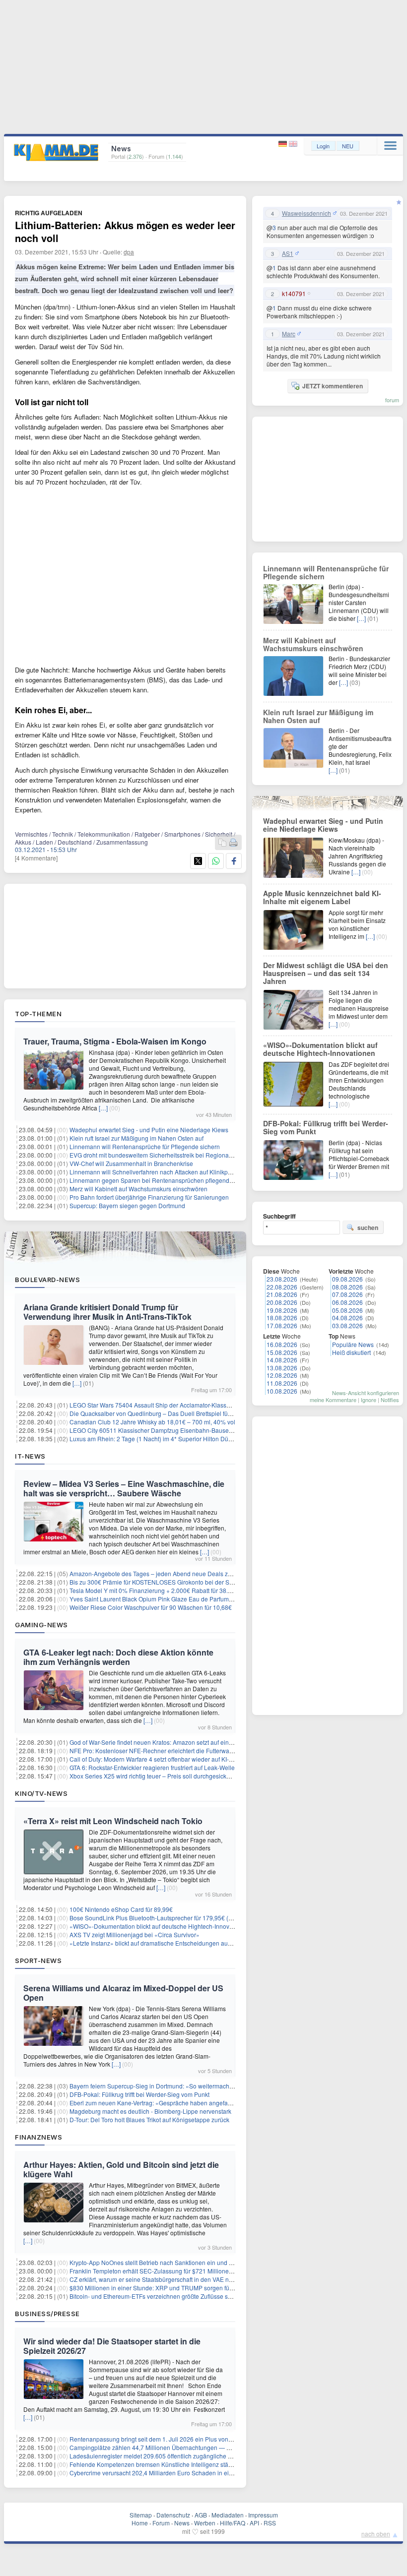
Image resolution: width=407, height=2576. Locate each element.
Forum (161, 2523)
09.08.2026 (347, 1279)
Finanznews (38, 2137)
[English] (293, 144)
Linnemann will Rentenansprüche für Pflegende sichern (145, 1146)
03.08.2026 (347, 1325)
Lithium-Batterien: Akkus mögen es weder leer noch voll (125, 231)
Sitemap (141, 2515)
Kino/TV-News (41, 1793)
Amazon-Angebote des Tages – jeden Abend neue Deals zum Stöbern (164, 1573)
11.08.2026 (282, 1383)
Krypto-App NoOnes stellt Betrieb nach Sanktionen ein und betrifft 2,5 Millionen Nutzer (185, 2262)
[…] (103, 1108)
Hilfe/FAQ (233, 2523)
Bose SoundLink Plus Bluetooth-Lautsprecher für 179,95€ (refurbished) (165, 1918)
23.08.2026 (282, 1279)
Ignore (369, 1400)
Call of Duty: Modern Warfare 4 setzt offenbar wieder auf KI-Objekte (160, 1759)
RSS (270, 2523)
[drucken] (233, 843)
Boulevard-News (47, 1280)
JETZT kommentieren (333, 386)
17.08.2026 (282, 1325)
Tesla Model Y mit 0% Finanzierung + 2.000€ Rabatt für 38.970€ (156, 1590)
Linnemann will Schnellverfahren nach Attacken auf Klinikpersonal (159, 1172)
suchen (368, 1227)
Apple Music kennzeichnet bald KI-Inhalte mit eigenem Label (322, 897)
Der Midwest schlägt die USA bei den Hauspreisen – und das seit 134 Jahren (326, 973)
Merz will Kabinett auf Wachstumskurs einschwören (138, 1189)
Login (323, 146)
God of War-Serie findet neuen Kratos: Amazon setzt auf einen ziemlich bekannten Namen (190, 1742)
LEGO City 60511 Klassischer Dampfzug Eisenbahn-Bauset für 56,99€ (164, 1430)
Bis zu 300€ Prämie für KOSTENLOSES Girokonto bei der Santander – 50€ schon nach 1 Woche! (200, 1582)
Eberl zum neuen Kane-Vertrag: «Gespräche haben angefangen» (157, 2103)
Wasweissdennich (306, 213)
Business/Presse (47, 2314)
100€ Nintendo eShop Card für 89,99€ (121, 1909)
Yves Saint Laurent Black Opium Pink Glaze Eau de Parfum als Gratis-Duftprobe (177, 1599)
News (182, 2523)
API (254, 2523)
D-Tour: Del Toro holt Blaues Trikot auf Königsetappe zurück (149, 2119)
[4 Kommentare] (36, 858)
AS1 (288, 253)
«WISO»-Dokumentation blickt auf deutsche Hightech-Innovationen (160, 1926)
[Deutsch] (284, 144)
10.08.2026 (282, 1391)
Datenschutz (173, 2515)
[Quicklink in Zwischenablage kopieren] (222, 843)
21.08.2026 (282, 1294)
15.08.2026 (282, 1352)
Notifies (390, 1400)
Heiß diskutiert (351, 1352)
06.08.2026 (347, 1302)
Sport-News (38, 1961)
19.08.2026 (282, 1310)
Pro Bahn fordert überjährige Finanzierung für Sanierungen (149, 1197)
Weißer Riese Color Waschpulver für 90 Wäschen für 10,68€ (151, 1607)
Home (140, 2523)
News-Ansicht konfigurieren (366, 1393)
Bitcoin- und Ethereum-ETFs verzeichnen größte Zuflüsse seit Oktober (163, 2296)
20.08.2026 (282, 1302)
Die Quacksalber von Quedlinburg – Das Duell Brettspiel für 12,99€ (160, 1413)
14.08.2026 (282, 1360)
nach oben (376, 2534)
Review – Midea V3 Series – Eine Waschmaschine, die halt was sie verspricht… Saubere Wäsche (124, 1488)
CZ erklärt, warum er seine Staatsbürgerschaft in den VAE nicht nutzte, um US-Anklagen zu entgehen (205, 2279)
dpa (129, 252)
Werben (205, 2523)
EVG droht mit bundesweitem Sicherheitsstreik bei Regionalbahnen (160, 1155)
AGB (201, 2515)
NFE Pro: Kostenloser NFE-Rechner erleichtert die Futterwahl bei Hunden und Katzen (185, 1750)
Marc (289, 334)
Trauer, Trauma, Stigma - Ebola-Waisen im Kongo (115, 1041)
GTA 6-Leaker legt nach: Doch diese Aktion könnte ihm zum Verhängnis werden (118, 1657)
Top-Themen (38, 1014)
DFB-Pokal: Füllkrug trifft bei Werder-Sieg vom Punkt (139, 2094)
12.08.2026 (282, 1375)
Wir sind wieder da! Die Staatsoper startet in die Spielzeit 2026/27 (112, 2346)
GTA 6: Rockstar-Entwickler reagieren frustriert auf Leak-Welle (152, 1767)
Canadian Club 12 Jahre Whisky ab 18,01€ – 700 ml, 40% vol (152, 1422)
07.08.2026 (347, 1294)
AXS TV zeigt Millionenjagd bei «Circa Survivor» (135, 1934)
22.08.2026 (282, 1287)
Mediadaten (228, 2515)
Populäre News (353, 1344)
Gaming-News (41, 1625)
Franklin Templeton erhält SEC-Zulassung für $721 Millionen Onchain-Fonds (172, 2271)
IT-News (30, 1456)
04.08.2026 (347, 1318)
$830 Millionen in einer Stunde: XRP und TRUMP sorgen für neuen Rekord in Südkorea (188, 2288)
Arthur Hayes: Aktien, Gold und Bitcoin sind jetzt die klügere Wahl (121, 2169)
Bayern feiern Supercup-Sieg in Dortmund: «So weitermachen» (155, 2086)
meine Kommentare (333, 1400)
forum (392, 400)
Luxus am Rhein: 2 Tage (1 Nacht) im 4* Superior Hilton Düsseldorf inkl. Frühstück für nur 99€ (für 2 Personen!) (218, 1439)
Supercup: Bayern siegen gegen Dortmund (127, 1205)
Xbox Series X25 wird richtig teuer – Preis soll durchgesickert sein (158, 1776)
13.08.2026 (282, 1368)
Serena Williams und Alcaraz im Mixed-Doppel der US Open (123, 1993)
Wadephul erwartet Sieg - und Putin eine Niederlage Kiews (149, 1130)
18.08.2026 (282, 1318)
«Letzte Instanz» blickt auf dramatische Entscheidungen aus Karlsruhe (164, 1943)
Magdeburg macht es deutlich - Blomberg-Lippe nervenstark (150, 2111)
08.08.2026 (347, 1287)
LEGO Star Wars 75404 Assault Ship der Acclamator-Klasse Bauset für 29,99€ (174, 1405)
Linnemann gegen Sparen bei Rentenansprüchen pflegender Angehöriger (170, 1180)
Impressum (263, 2515)
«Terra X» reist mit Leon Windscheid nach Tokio (113, 1821)
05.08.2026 (347, 1310)
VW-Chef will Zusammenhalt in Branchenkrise (131, 1163)
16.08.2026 (282, 1344)
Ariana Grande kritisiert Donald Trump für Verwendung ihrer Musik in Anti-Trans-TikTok (107, 1312)
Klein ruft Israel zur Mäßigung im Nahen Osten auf (136, 1138)
